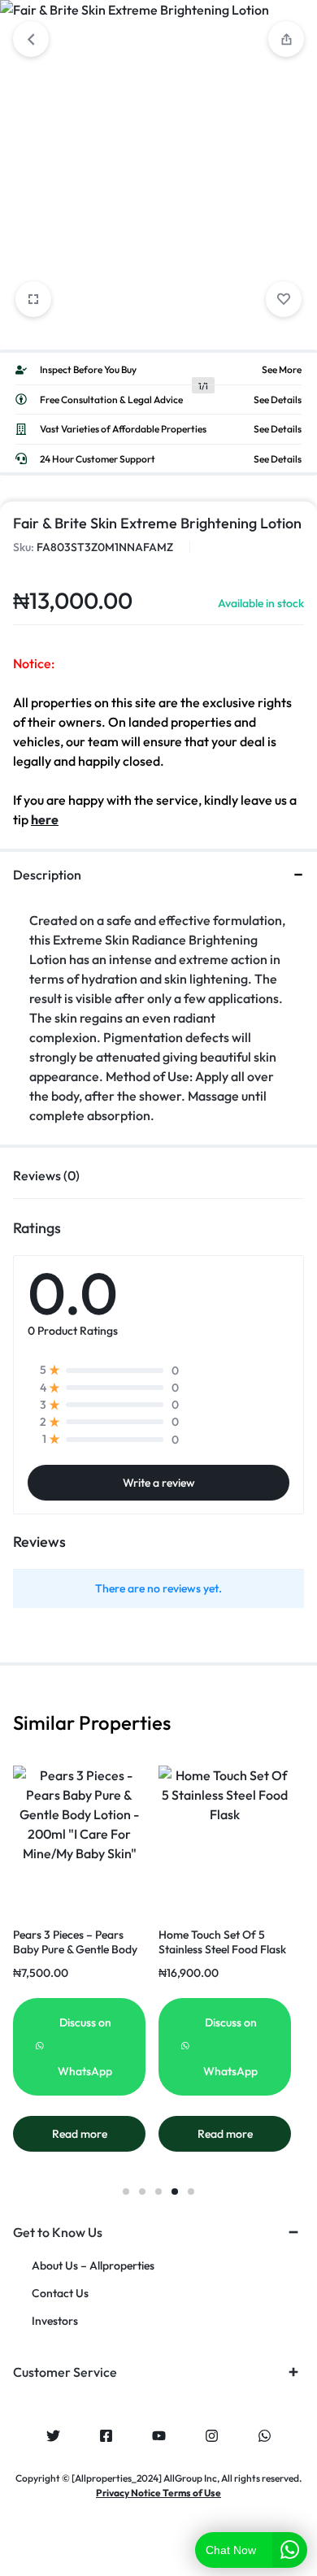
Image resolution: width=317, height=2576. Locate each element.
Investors (55, 2321)
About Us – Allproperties (93, 2266)
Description (47, 875)
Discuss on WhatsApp (85, 2047)
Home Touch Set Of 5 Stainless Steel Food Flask (222, 1942)
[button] (126, 2192)
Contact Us (60, 2294)
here (45, 819)
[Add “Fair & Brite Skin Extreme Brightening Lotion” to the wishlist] (284, 299)
